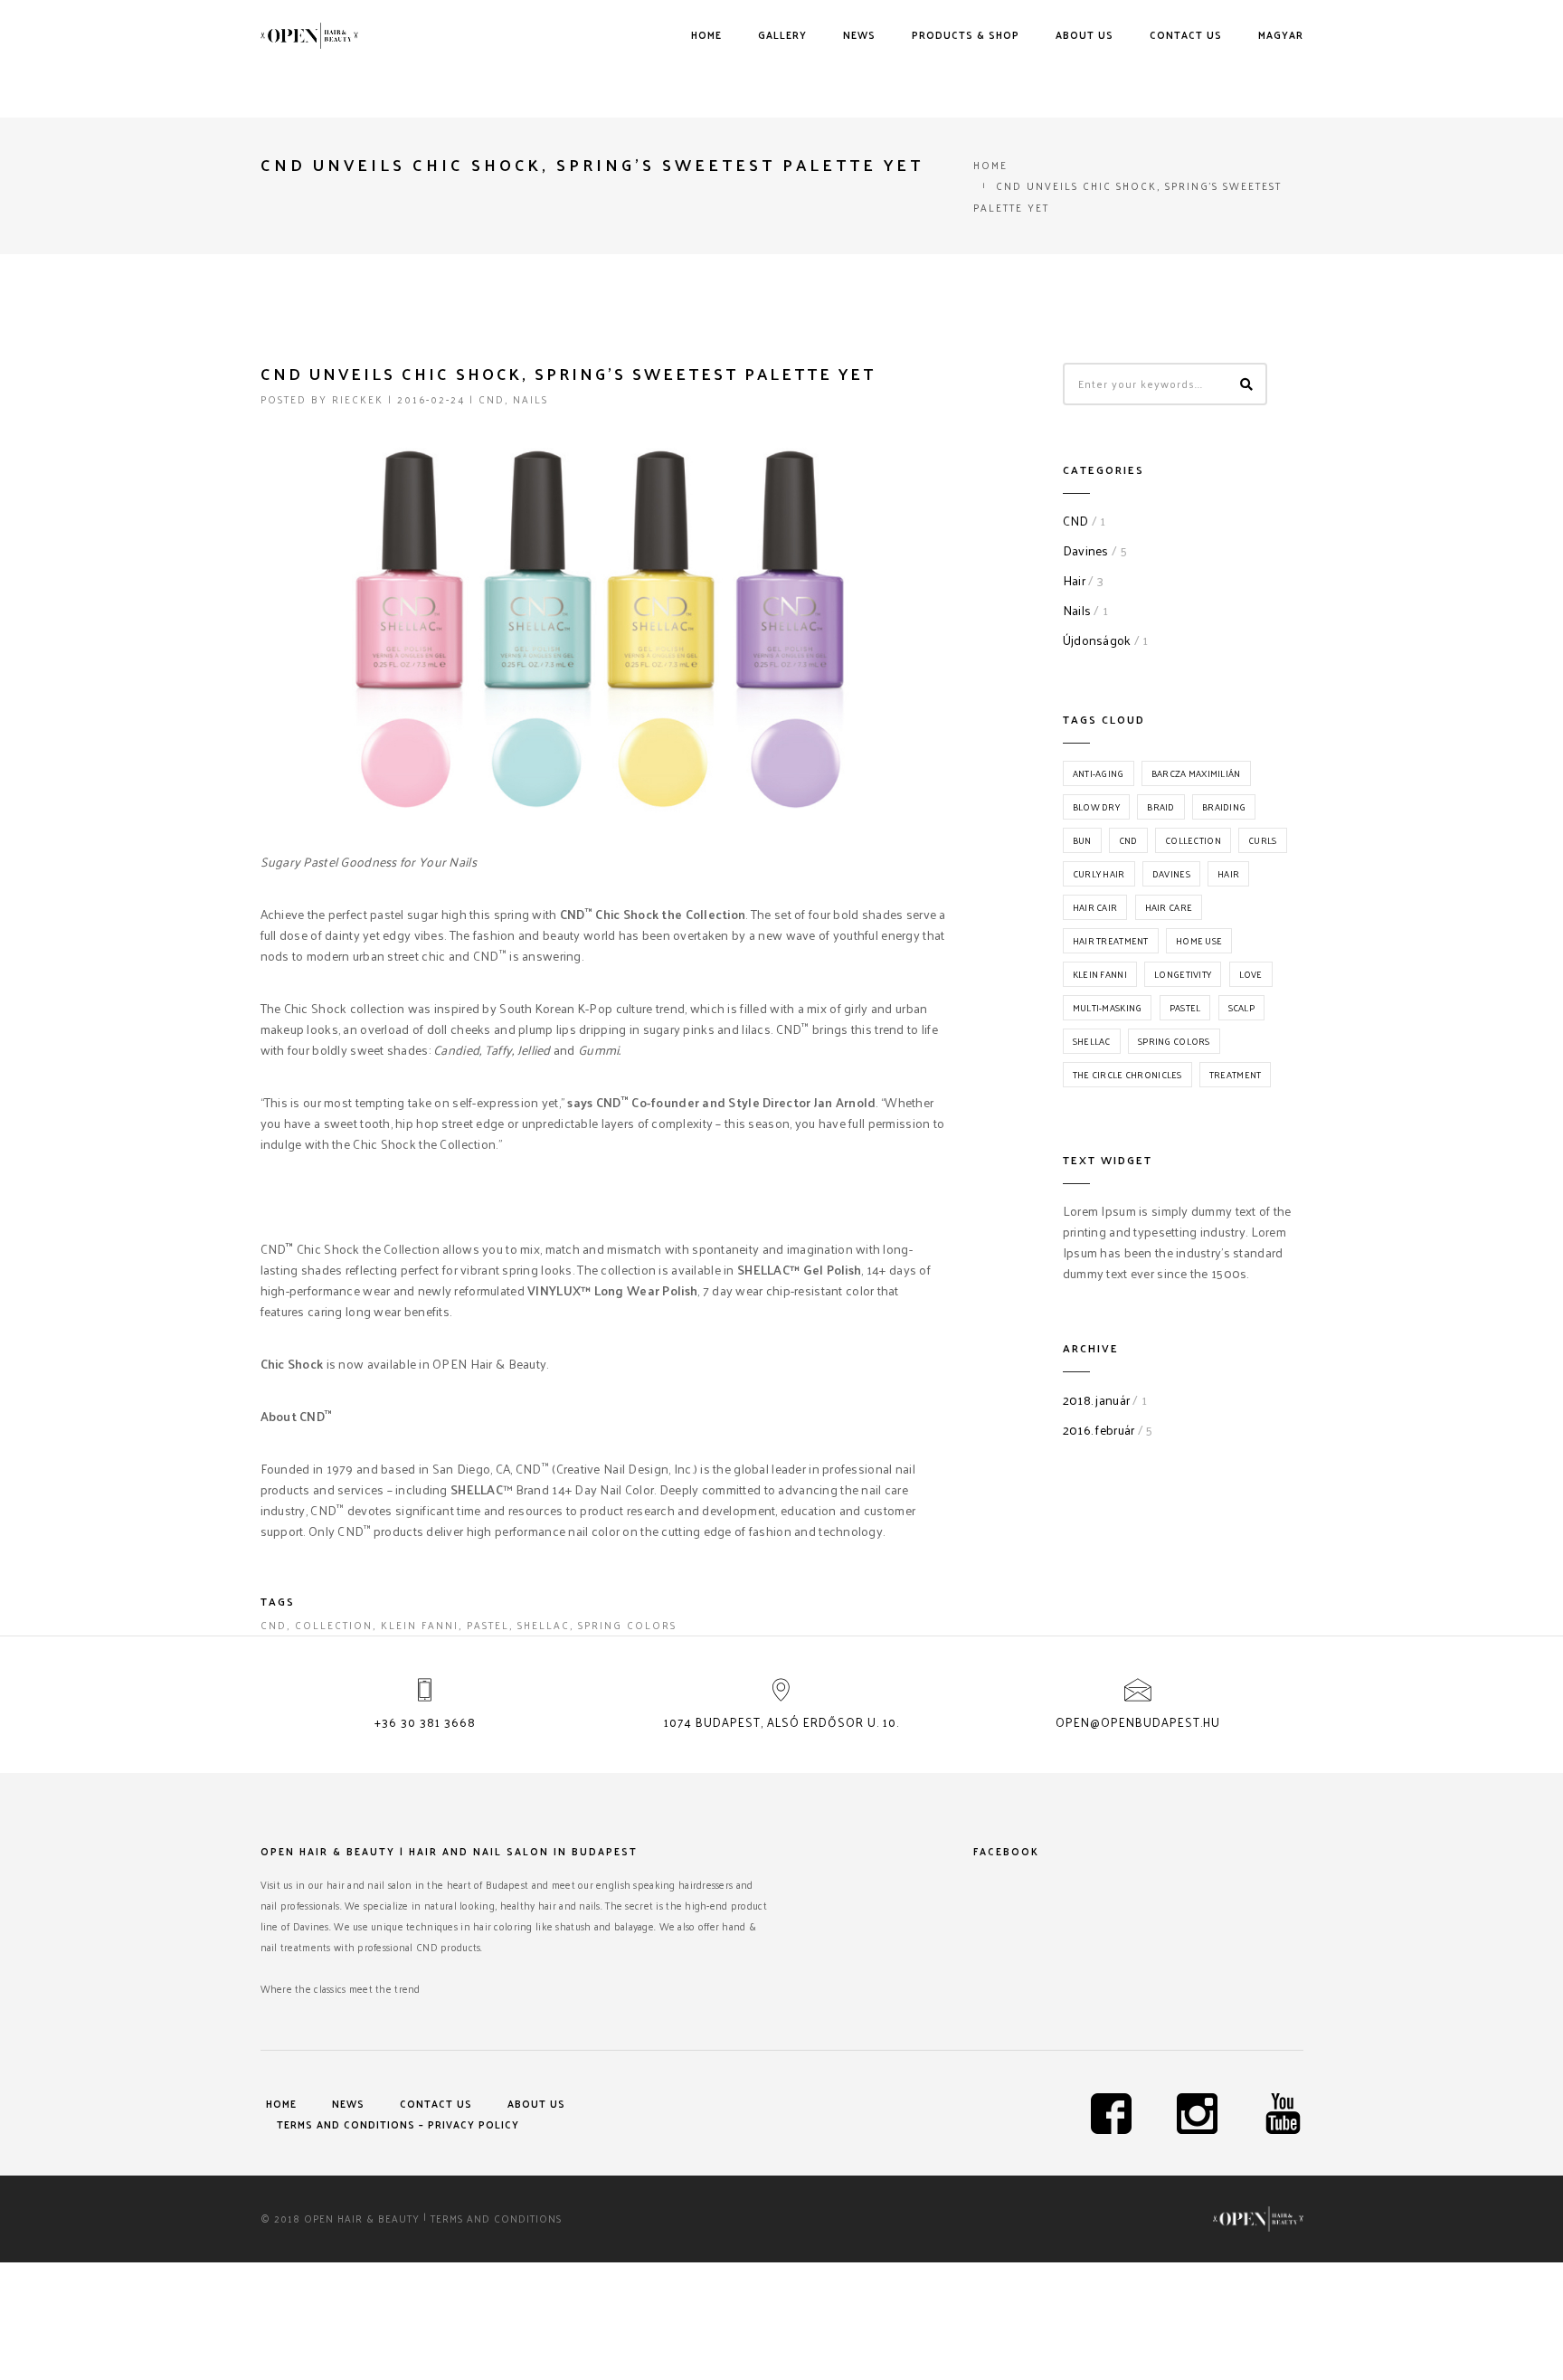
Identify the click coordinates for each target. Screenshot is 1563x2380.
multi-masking (1108, 1008)
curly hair (1099, 874)
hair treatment (1111, 941)
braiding (1224, 807)
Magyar (1281, 34)
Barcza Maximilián (1196, 773)
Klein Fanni (420, 1625)
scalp (1241, 1008)
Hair (1074, 580)
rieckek (358, 399)
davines (1171, 874)
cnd (274, 1625)
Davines (1086, 550)
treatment (1236, 1075)
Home (706, 34)
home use (1199, 941)
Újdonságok (1097, 640)
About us (1085, 34)
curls (1262, 840)
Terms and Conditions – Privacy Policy (398, 2124)
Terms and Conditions (496, 2218)
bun (1082, 840)
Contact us (1186, 34)
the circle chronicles (1127, 1075)
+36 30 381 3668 (425, 1722)
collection (334, 1625)
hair (1228, 874)
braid (1160, 807)
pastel (488, 1625)
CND (492, 399)
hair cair (1095, 907)
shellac (544, 1625)
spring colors (627, 1625)
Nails (530, 399)
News (859, 34)
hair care (1169, 907)
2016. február (1099, 1430)
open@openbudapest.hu (1138, 1722)
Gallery (782, 34)
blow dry (1096, 807)
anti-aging (1099, 773)
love (1251, 974)
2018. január (1096, 1400)
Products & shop (966, 34)
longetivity (1183, 974)
